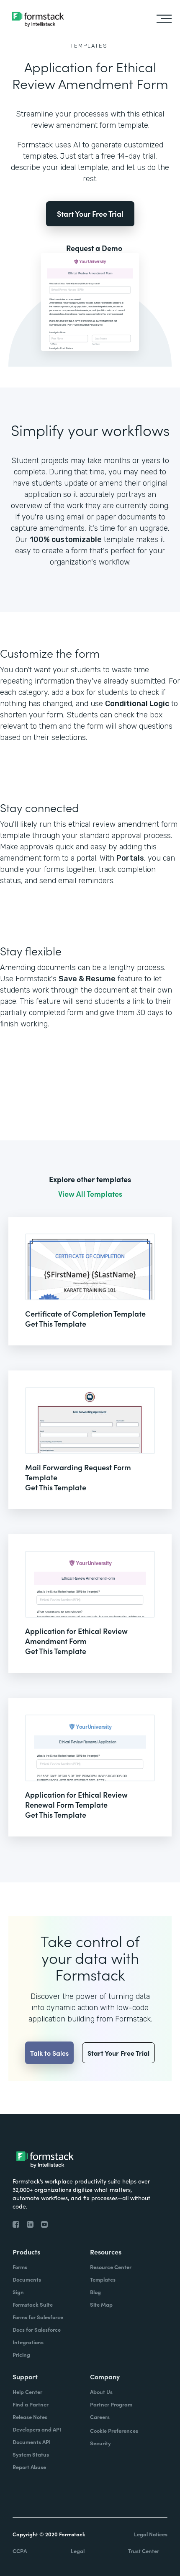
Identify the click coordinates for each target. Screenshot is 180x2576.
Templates (89, 46)
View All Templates (90, 1194)
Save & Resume (87, 979)
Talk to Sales (49, 2053)
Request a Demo (94, 248)
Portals (130, 858)
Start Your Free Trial (90, 214)
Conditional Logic (137, 704)
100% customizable (66, 540)
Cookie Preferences (114, 2430)
